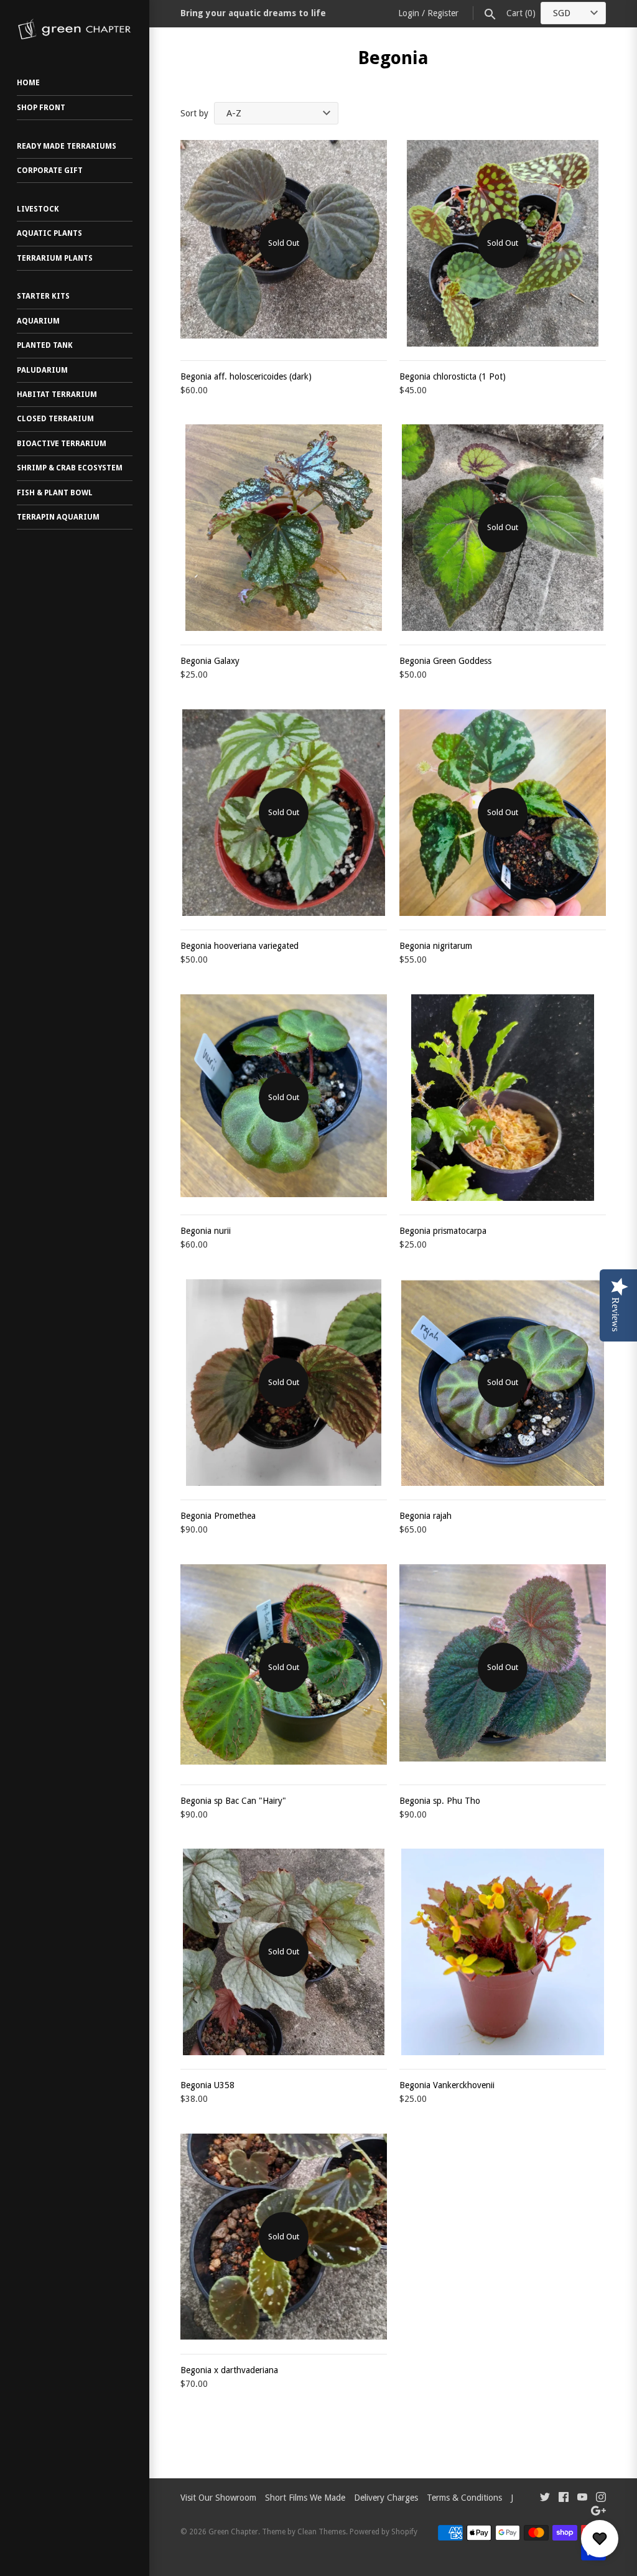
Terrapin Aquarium (58, 517)
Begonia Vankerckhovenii (447, 2085)
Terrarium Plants (55, 258)
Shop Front (41, 108)
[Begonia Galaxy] (284, 528)
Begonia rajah (425, 1516)
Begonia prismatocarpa (443, 1231)
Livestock (38, 209)
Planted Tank (45, 345)
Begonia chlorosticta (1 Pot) (453, 376)
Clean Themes (322, 2532)
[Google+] (598, 2512)
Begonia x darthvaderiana (229, 2370)
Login (409, 13)
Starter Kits (43, 296)
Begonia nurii (206, 1231)
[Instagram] (601, 2499)
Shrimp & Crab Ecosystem (70, 468)
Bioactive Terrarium (62, 444)
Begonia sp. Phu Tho (440, 1801)
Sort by (194, 113)
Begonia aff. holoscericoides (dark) (246, 376)
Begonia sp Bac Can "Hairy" (233, 1801)
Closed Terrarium (55, 419)
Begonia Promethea (218, 1516)
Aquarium (38, 321)
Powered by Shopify (384, 2532)
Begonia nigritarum (436, 946)
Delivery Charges (386, 2498)
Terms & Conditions (464, 2498)
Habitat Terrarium (57, 394)
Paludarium (42, 370)
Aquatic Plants (49, 233)
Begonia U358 (207, 2085)
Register (443, 13)
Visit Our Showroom (218, 2498)
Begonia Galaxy (210, 661)
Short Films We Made (305, 2498)
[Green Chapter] (75, 29)
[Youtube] (582, 2499)
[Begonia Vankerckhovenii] (503, 1952)
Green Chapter (233, 2532)
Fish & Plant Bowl (55, 493)
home (28, 83)
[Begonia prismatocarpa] (503, 1098)
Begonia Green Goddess (445, 661)
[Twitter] (545, 2499)
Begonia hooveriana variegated (239, 946)
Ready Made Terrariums (67, 146)
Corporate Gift (50, 170)
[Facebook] (564, 2499)
